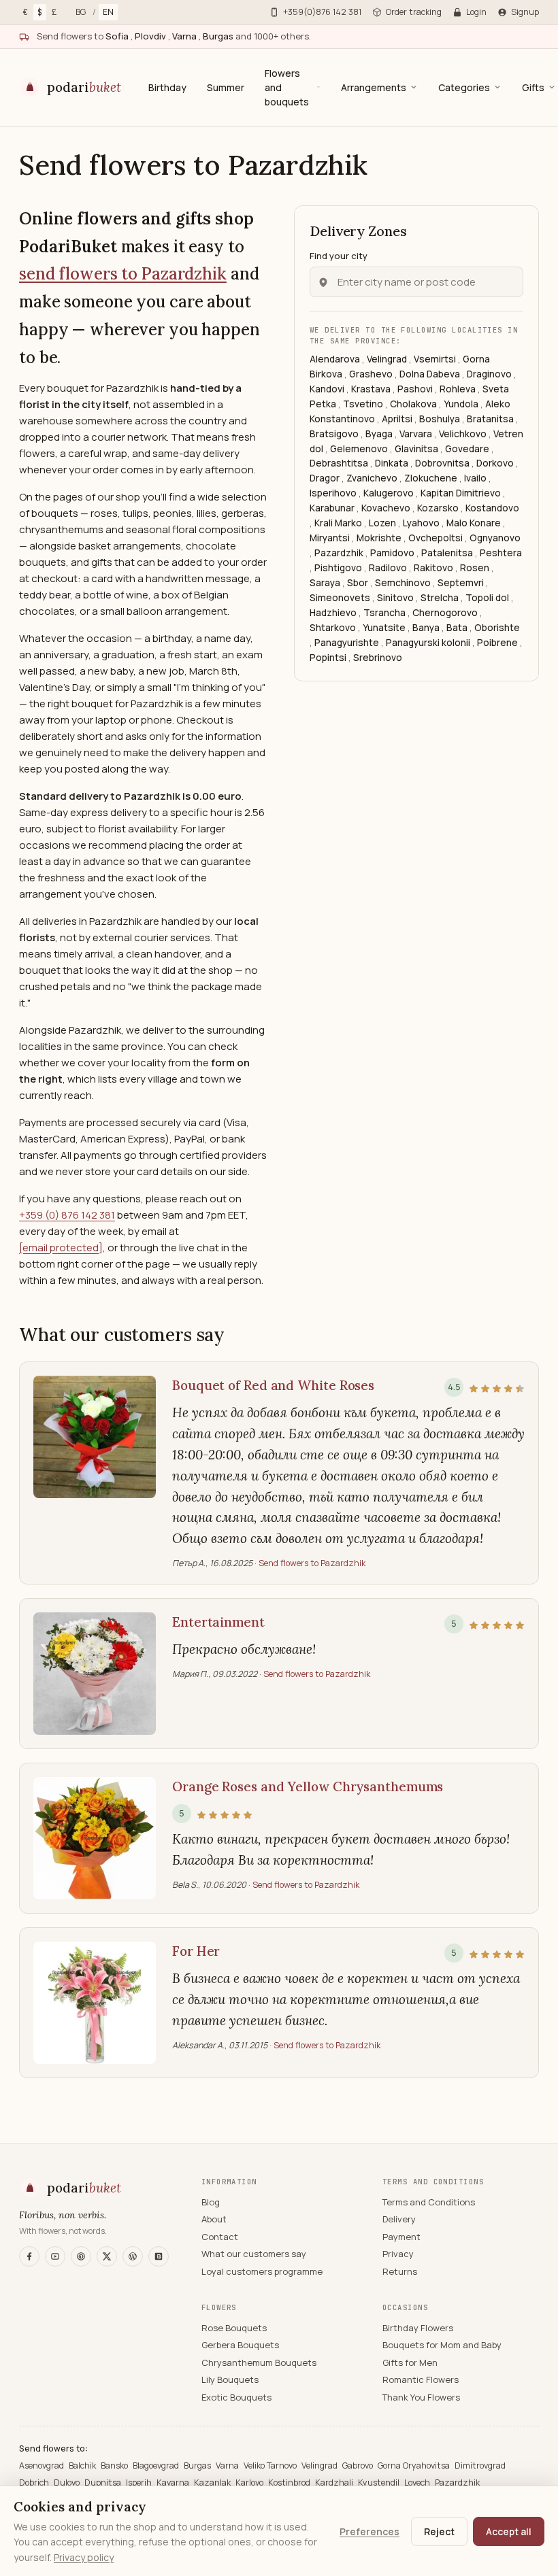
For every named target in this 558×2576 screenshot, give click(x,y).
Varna (228, 2465)
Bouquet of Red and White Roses (273, 1385)
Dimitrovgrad (480, 2465)
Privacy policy (84, 2557)
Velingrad (321, 2465)
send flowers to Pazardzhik (123, 274)
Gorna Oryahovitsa (415, 2465)
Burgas (198, 2465)
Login (476, 12)
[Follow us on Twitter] (107, 2256)
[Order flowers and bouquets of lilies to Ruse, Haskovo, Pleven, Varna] (95, 2003)
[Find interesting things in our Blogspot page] (159, 2256)
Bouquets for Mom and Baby (442, 2345)
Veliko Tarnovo (271, 2465)
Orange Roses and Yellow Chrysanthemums (308, 1786)
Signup (525, 12)
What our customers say (254, 2254)
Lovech (418, 2482)
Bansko (115, 2465)
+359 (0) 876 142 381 (67, 1215)
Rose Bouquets (234, 2328)
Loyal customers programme (262, 2271)
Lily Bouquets (230, 2379)
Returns (400, 2271)
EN (108, 12)
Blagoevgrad (157, 2465)
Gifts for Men (410, 2362)
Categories (464, 87)
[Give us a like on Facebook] (29, 2256)
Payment (401, 2237)
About (214, 2219)
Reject (439, 2531)
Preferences (370, 2531)
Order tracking (414, 12)
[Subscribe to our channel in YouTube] (55, 2256)
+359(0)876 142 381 (322, 12)
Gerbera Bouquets (240, 2345)
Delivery (399, 2219)
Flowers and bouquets (287, 87)
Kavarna (174, 2482)
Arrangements (374, 87)
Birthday (167, 87)
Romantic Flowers (421, 2379)
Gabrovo (359, 2465)
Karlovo (250, 2482)
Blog (211, 2202)
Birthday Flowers (418, 2328)
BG (81, 12)
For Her (196, 1951)
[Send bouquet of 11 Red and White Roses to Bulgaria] (95, 1473)
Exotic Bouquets (236, 2397)
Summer (226, 87)
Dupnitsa (104, 2482)
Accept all (509, 2531)
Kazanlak (213, 2482)
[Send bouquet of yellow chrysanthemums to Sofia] (95, 1674)
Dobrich (35, 2482)
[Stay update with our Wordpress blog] (133, 2256)
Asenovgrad (43, 2465)
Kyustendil (380, 2482)
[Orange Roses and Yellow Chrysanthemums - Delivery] (95, 1838)
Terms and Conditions (429, 2202)
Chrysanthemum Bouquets (259, 2362)
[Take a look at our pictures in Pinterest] (81, 2256)
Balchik (83, 2465)
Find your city (339, 256)
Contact (220, 2237)
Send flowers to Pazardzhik (312, 1563)
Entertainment (218, 1622)
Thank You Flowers (421, 2397)
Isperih (140, 2482)
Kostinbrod (290, 2482)
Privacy (398, 2254)
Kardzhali (335, 2482)
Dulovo (68, 2482)
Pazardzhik (457, 2482)
